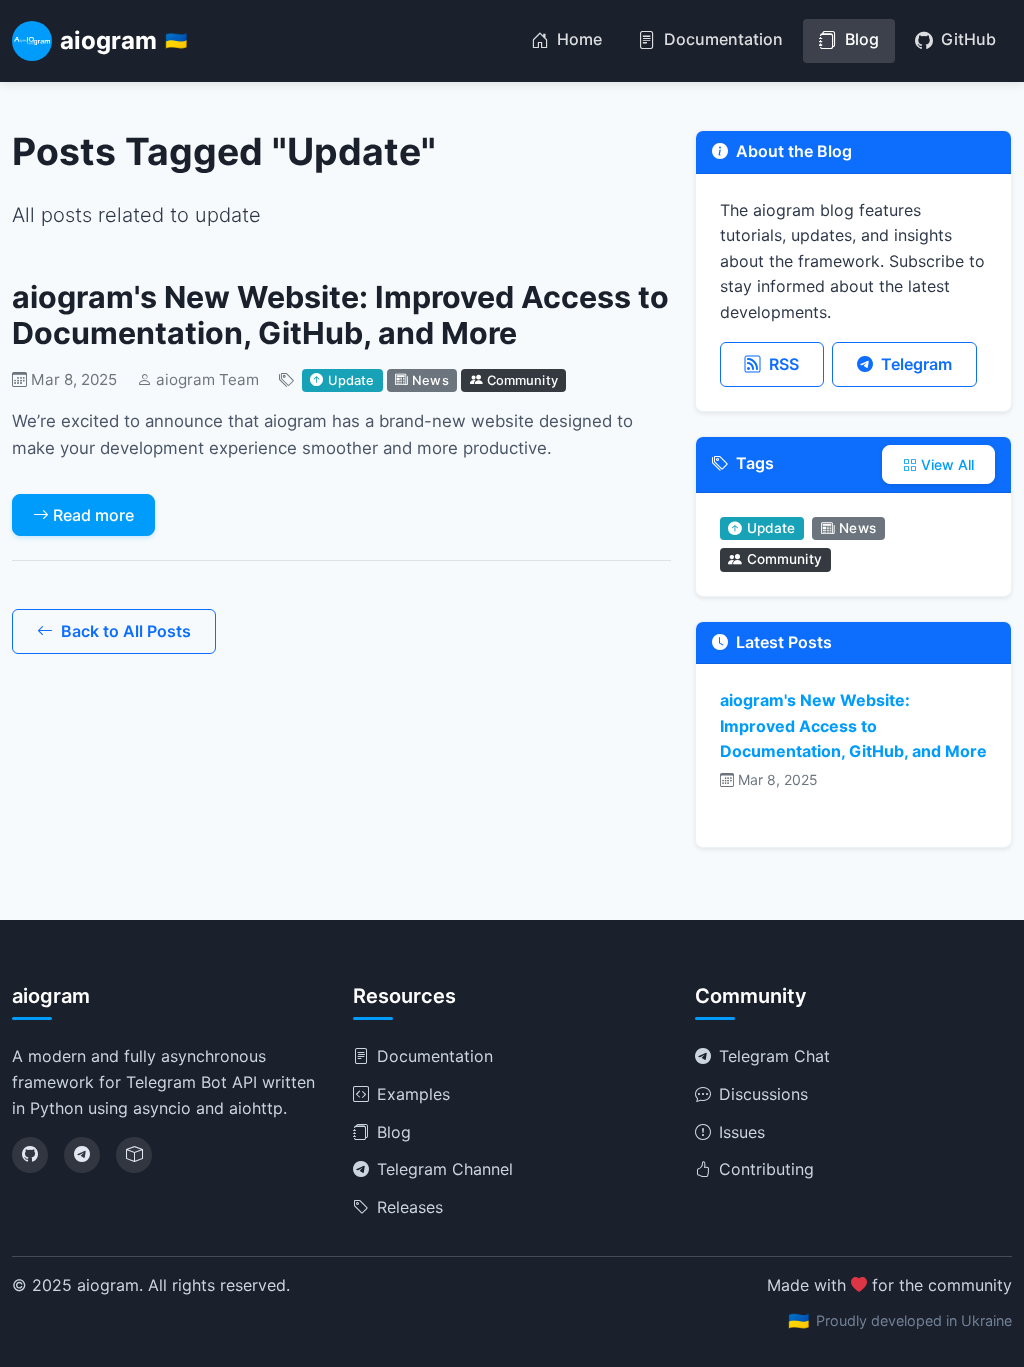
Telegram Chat (774, 1056)
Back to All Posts (126, 631)
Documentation (721, 39)
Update (351, 380)
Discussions (763, 1094)
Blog (860, 39)
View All (947, 464)
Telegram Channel (445, 1169)
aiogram (123, 40)
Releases (410, 1207)
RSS (784, 364)
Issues (742, 1132)
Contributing (766, 1169)
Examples (413, 1094)
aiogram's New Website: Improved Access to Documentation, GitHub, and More (340, 315)
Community (522, 380)
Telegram (916, 364)
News (430, 380)
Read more (93, 515)
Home (577, 39)
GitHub (966, 39)
